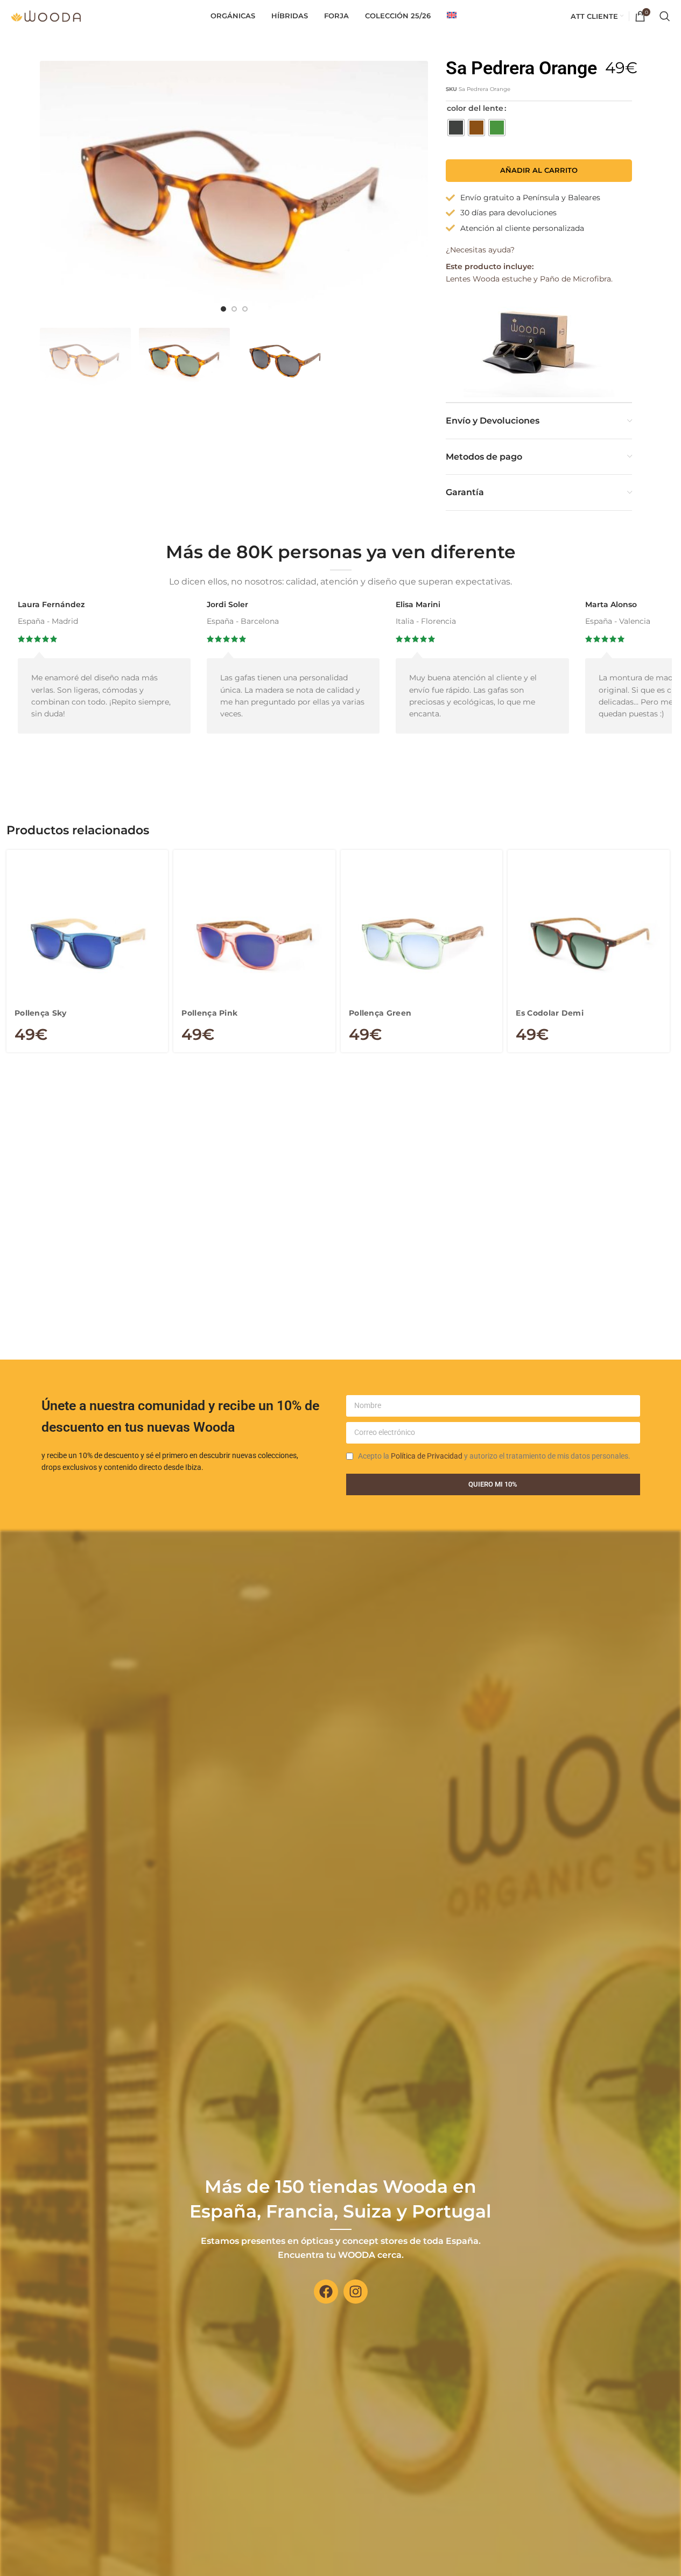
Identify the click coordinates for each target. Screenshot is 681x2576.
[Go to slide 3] (245, 309)
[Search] (665, 16)
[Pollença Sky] (87, 944)
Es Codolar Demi (550, 1013)
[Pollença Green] (422, 944)
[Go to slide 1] (223, 309)
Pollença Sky (41, 1013)
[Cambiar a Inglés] (452, 16)
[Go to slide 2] (234, 309)
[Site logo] (46, 16)
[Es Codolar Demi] (589, 944)
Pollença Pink (209, 1013)
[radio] (456, 128)
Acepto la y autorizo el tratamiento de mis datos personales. (494, 1456)
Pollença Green (380, 1013)
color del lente (475, 108)
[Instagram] (356, 2292)
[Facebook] (326, 2292)
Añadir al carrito (539, 170)
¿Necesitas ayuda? (480, 250)
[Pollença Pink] (254, 944)
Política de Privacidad (427, 1456)
